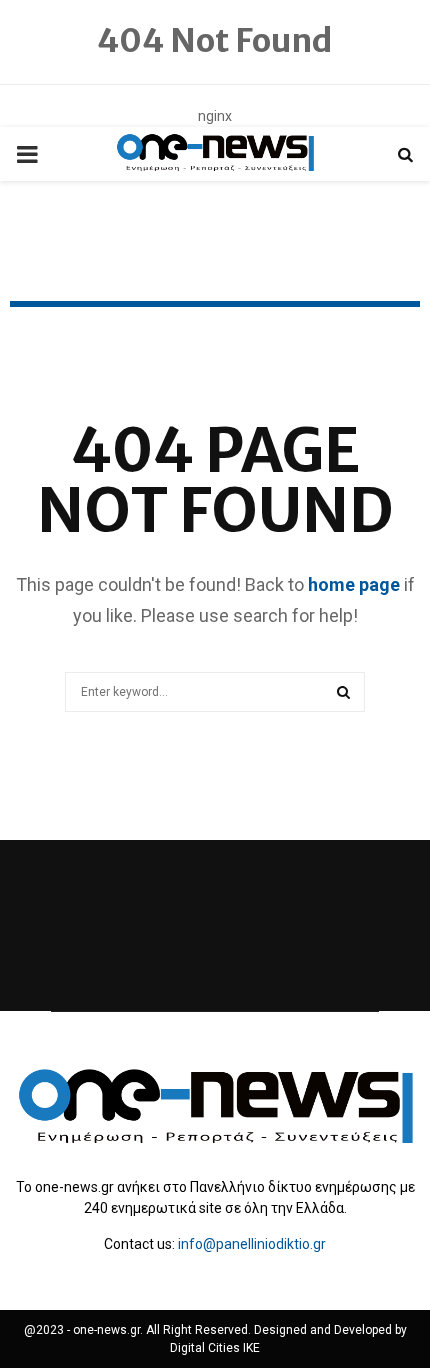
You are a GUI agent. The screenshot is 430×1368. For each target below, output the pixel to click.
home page (354, 584)
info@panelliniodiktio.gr (252, 1244)
